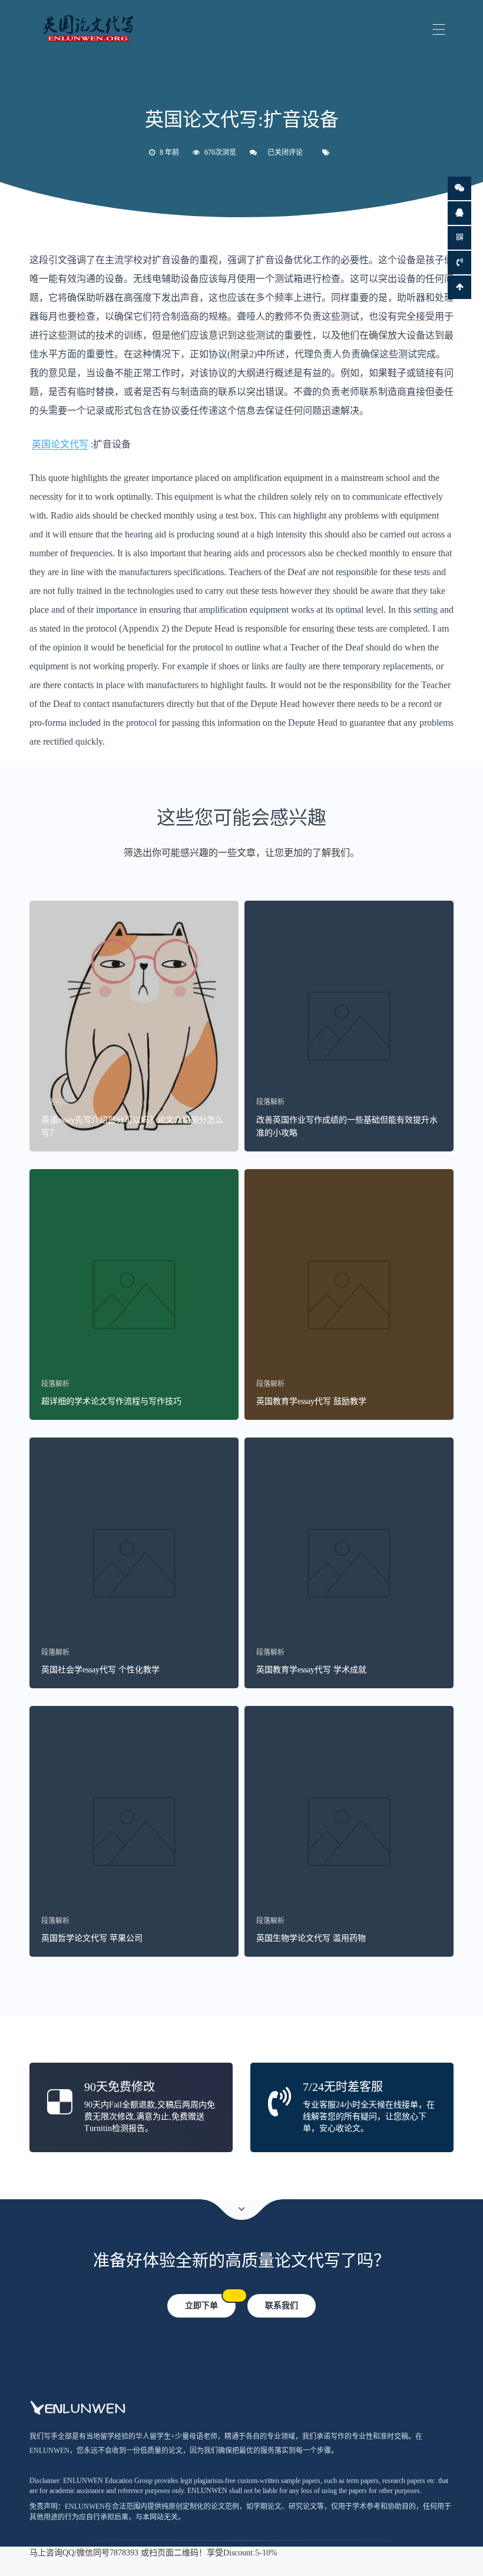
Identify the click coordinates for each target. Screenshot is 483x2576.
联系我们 (282, 2306)
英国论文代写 (60, 444)
